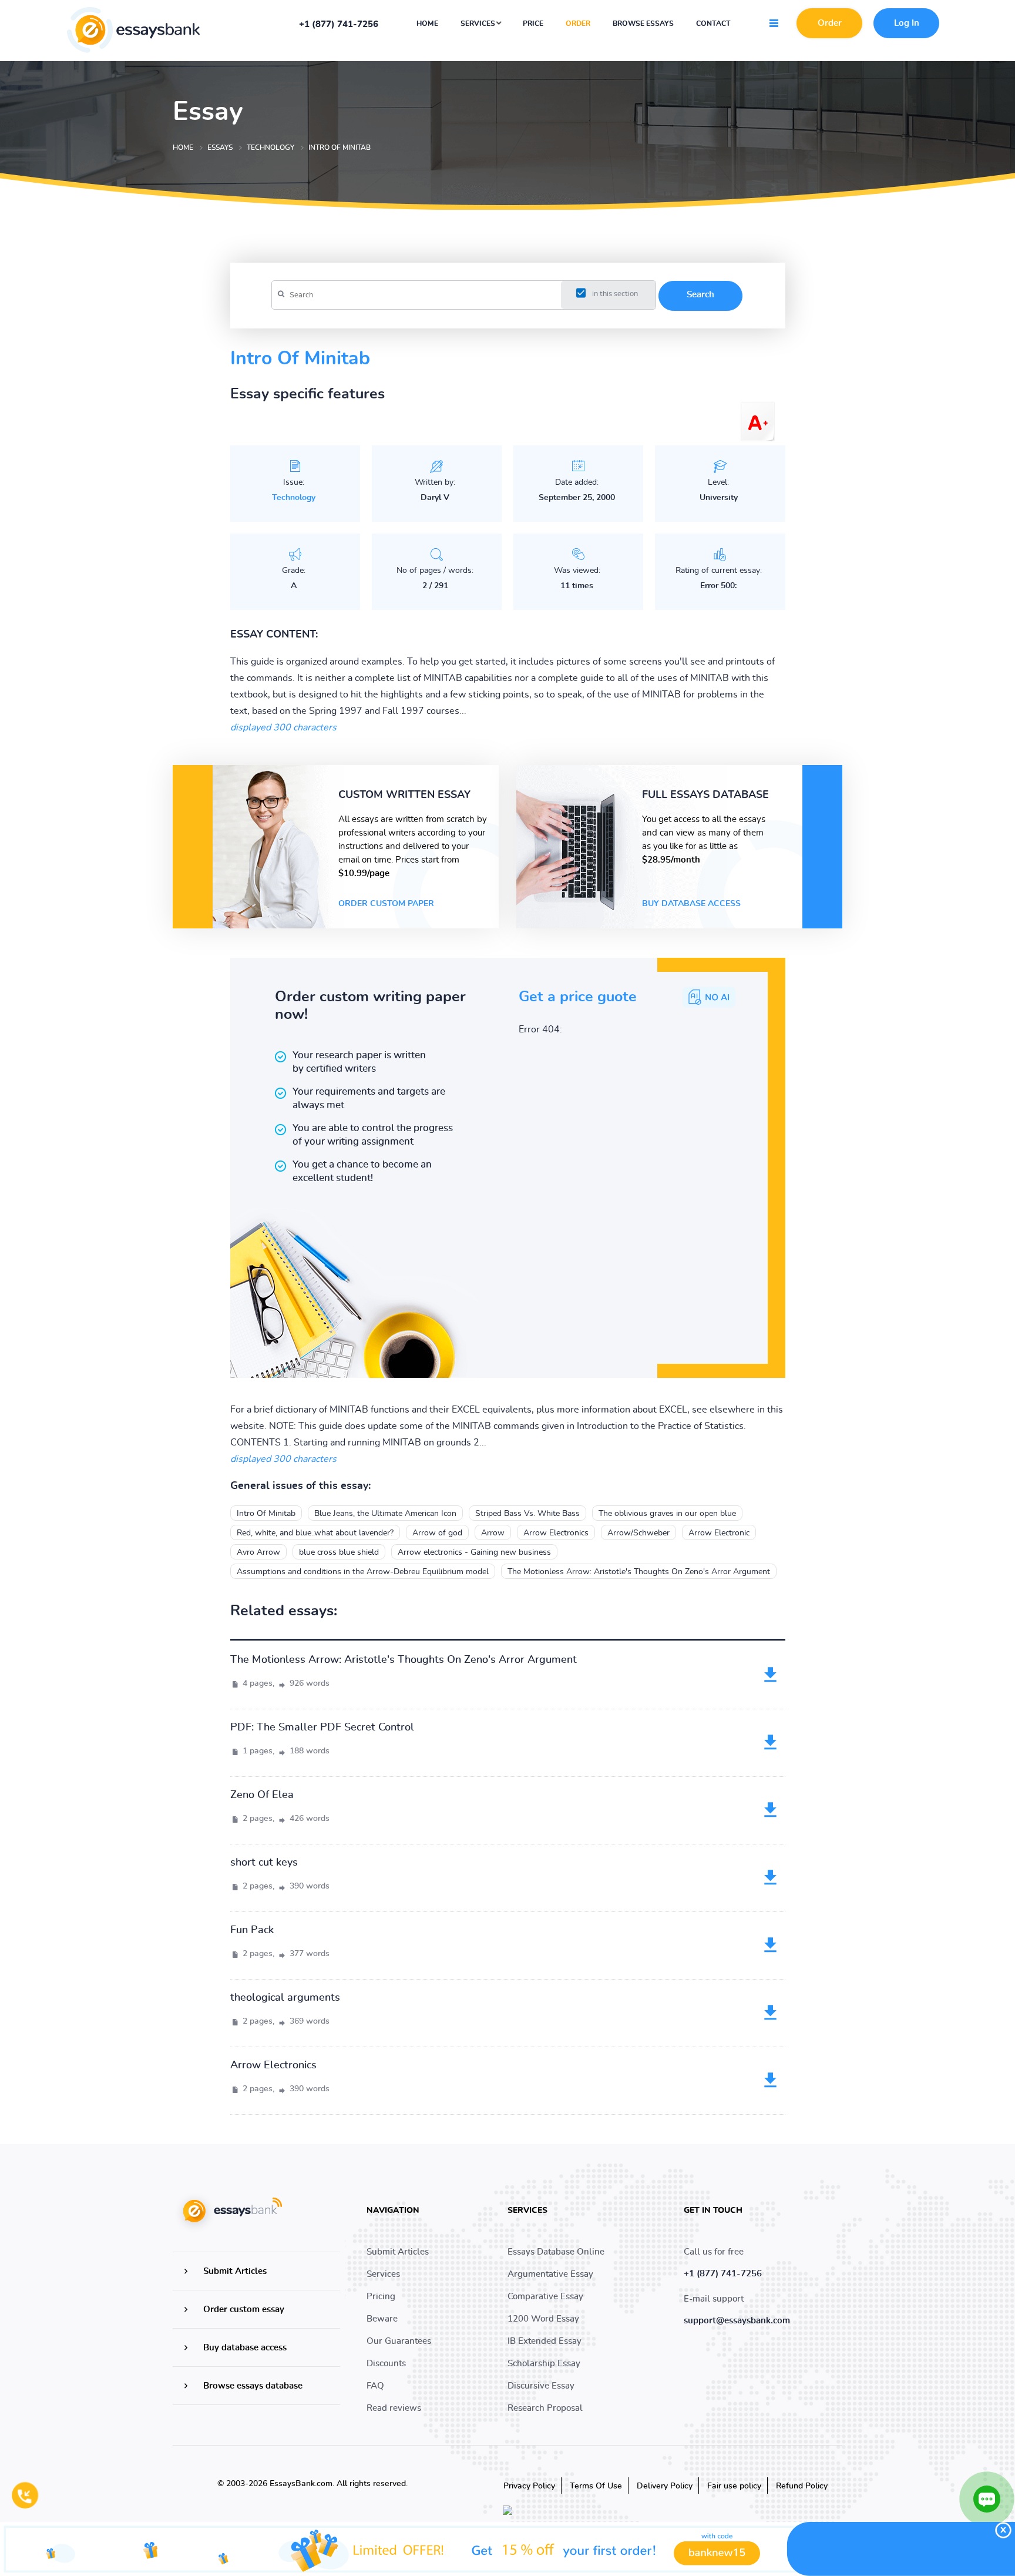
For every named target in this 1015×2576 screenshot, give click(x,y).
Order (578, 24)
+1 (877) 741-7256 (339, 25)
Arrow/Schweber (638, 1533)
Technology (294, 498)
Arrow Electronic (719, 1533)
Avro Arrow (258, 1552)
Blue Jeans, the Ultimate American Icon (385, 1514)
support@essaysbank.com (737, 2321)
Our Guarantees (399, 2341)
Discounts (386, 2364)
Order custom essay (244, 2310)
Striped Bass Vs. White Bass (527, 1514)
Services (479, 24)
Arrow (493, 1533)
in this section (615, 294)
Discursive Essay (541, 2386)
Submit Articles (235, 2271)
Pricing (381, 2297)
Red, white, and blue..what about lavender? (315, 1533)
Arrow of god (437, 1533)
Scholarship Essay (544, 2364)
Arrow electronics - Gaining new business (474, 1552)
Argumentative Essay (550, 2274)
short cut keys (264, 1863)
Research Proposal (545, 2408)
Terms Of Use (596, 2486)
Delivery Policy (665, 2486)
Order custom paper (386, 904)
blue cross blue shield (339, 1552)
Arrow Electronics (556, 1533)
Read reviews (394, 2408)
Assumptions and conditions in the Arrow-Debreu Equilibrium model (363, 1572)
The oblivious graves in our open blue (667, 1514)
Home (427, 24)
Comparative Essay (545, 2297)
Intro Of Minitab (266, 1514)
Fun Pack (252, 1930)
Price (533, 24)
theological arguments (285, 1998)
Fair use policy (734, 2486)
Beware (382, 2319)
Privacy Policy (529, 2486)
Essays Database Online (556, 2252)
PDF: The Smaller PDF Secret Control (322, 1728)
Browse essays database (253, 2386)
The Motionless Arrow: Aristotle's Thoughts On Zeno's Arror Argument (639, 1572)
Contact (713, 24)
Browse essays (643, 24)
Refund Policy (802, 2486)
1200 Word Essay (543, 2319)
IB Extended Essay (545, 2341)
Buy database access (691, 904)
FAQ (375, 2386)
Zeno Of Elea (262, 1795)
